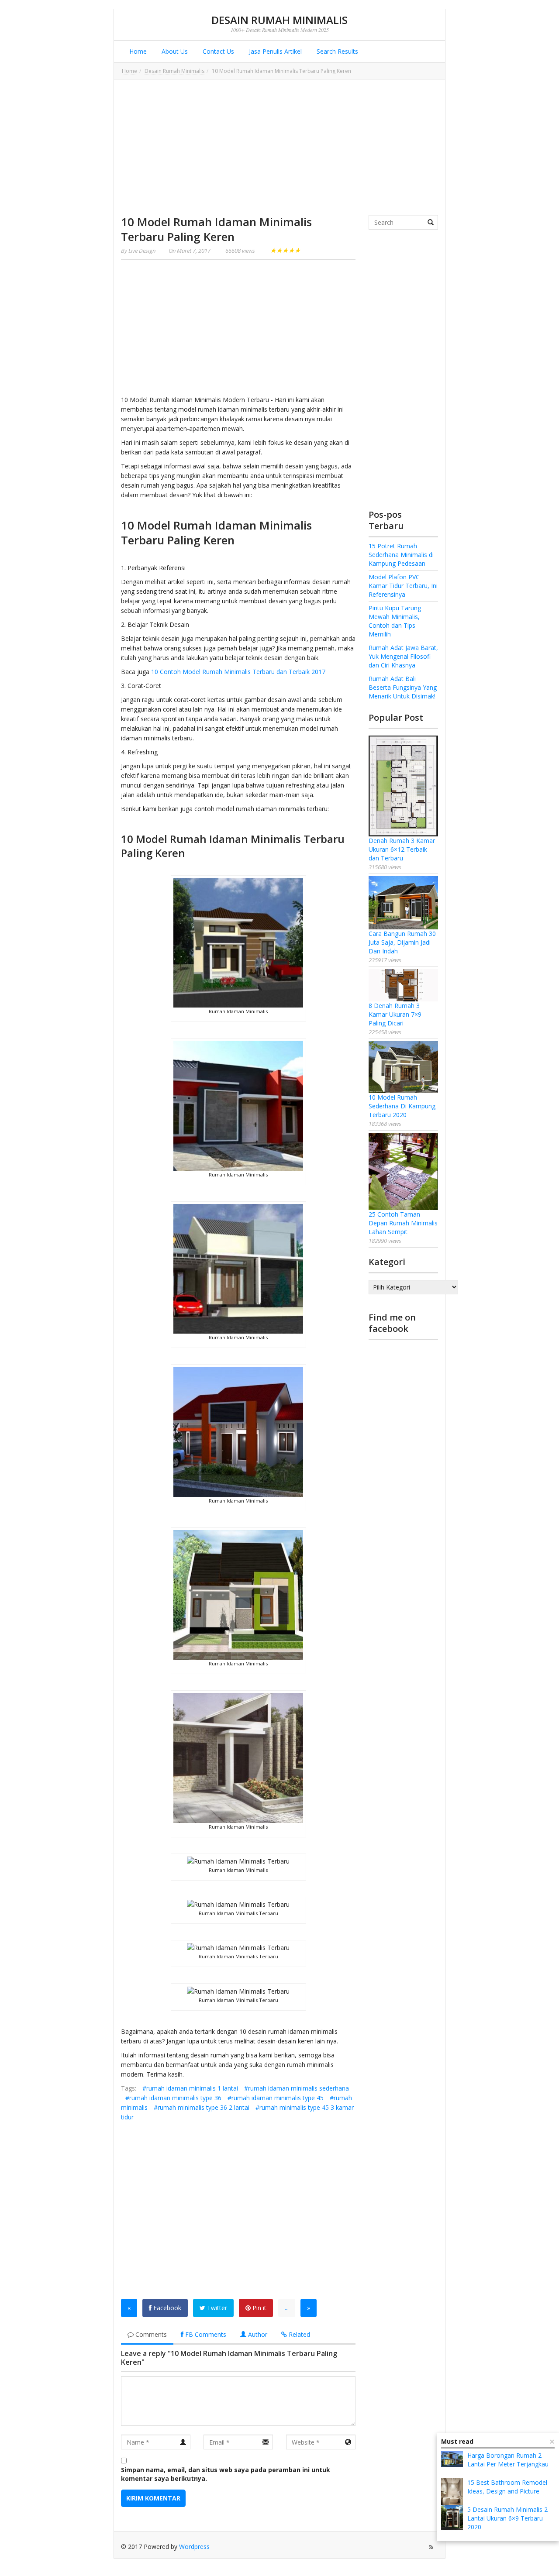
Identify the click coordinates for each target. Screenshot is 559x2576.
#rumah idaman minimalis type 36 (173, 2098)
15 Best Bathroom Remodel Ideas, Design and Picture (507, 2487)
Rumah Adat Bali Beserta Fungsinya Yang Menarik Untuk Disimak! (403, 687)
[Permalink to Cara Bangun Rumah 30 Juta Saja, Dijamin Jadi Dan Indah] (403, 903)
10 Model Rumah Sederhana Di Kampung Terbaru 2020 (402, 1106)
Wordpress (194, 2547)
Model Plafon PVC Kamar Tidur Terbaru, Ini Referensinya (403, 586)
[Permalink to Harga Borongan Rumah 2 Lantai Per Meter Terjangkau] (452, 2459)
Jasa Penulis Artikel (274, 51)
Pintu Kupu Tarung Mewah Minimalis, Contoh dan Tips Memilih (395, 621)
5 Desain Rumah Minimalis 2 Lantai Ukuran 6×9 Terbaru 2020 (507, 2518)
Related (298, 2334)
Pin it (259, 2308)
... (287, 2308)
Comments (150, 2334)
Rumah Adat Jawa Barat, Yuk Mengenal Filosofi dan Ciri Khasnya (403, 656)
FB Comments (205, 2334)
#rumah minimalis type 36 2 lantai (202, 2107)
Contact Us (217, 51)
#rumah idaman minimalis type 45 (276, 2098)
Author (257, 2334)
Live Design (142, 251)
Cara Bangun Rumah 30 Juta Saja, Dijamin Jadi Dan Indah (402, 942)
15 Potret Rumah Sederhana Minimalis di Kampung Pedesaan (401, 555)
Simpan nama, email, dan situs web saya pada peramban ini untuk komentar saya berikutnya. (226, 2474)
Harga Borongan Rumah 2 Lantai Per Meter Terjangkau (508, 2460)
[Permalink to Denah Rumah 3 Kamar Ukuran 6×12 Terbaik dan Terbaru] (403, 786)
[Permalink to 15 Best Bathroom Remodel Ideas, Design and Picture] (452, 2495)
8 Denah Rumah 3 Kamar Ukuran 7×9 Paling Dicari (395, 1014)
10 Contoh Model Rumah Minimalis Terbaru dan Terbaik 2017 (238, 672)
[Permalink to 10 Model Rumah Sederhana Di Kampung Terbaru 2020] (403, 1067)
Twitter (216, 2308)
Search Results (336, 51)
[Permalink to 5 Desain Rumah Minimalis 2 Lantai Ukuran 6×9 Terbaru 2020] (452, 2518)
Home (137, 51)
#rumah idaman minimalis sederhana (297, 2088)
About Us (174, 51)
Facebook (166, 2308)
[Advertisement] (279, 147)
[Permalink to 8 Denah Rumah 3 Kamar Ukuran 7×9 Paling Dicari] (403, 985)
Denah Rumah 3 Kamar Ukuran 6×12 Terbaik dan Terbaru (402, 849)
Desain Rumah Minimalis (279, 20)
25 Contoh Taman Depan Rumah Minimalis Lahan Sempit (403, 1223)
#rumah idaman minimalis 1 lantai (190, 2088)
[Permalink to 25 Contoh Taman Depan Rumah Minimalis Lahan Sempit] (403, 1171)
